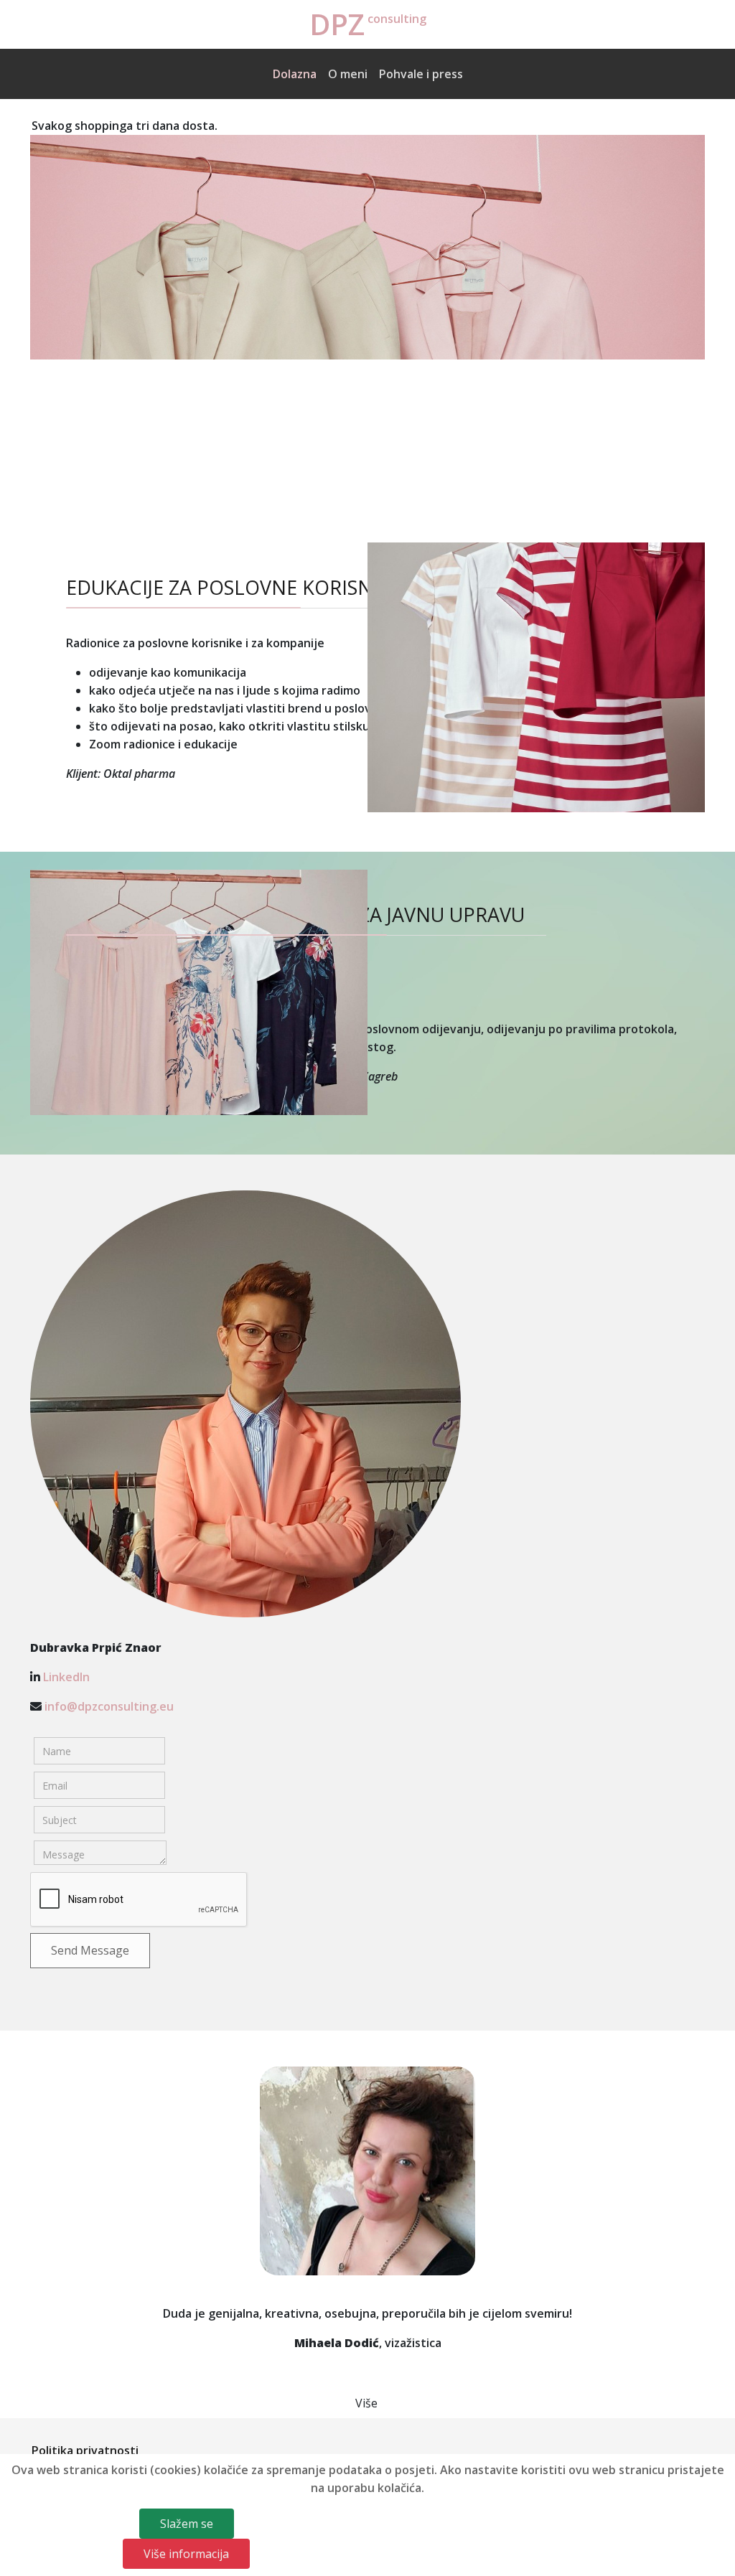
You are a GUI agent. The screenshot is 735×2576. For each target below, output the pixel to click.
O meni (348, 74)
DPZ (337, 24)
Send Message (90, 1950)
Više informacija (186, 2554)
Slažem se (187, 2524)
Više (366, 2403)
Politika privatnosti (85, 2450)
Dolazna (295, 74)
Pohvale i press (421, 74)
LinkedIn (66, 1677)
